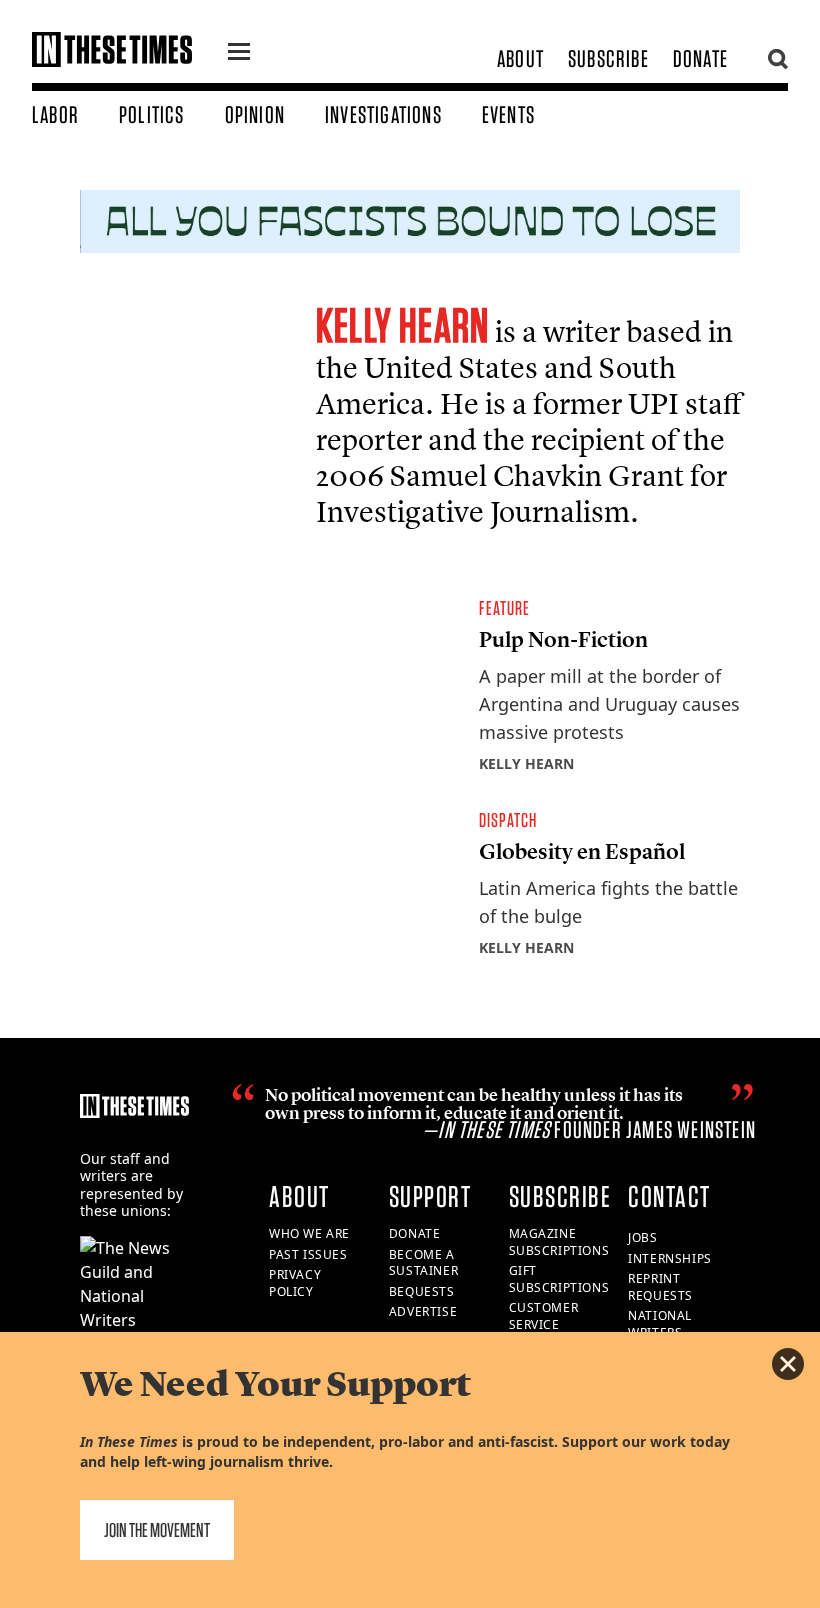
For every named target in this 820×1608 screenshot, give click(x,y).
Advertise (423, 1311)
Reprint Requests (660, 1287)
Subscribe (608, 58)
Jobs (642, 1237)
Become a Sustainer (423, 1263)
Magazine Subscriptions (559, 1242)
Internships (670, 1258)
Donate (700, 58)
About (520, 58)
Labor (55, 114)
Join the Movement (157, 1530)
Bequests (422, 1291)
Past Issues (308, 1254)
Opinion (255, 114)
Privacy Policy (295, 1283)
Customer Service (544, 1316)
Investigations (383, 114)
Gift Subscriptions (559, 1279)
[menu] (239, 54)
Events (508, 114)
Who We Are (309, 1233)
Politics (152, 114)
